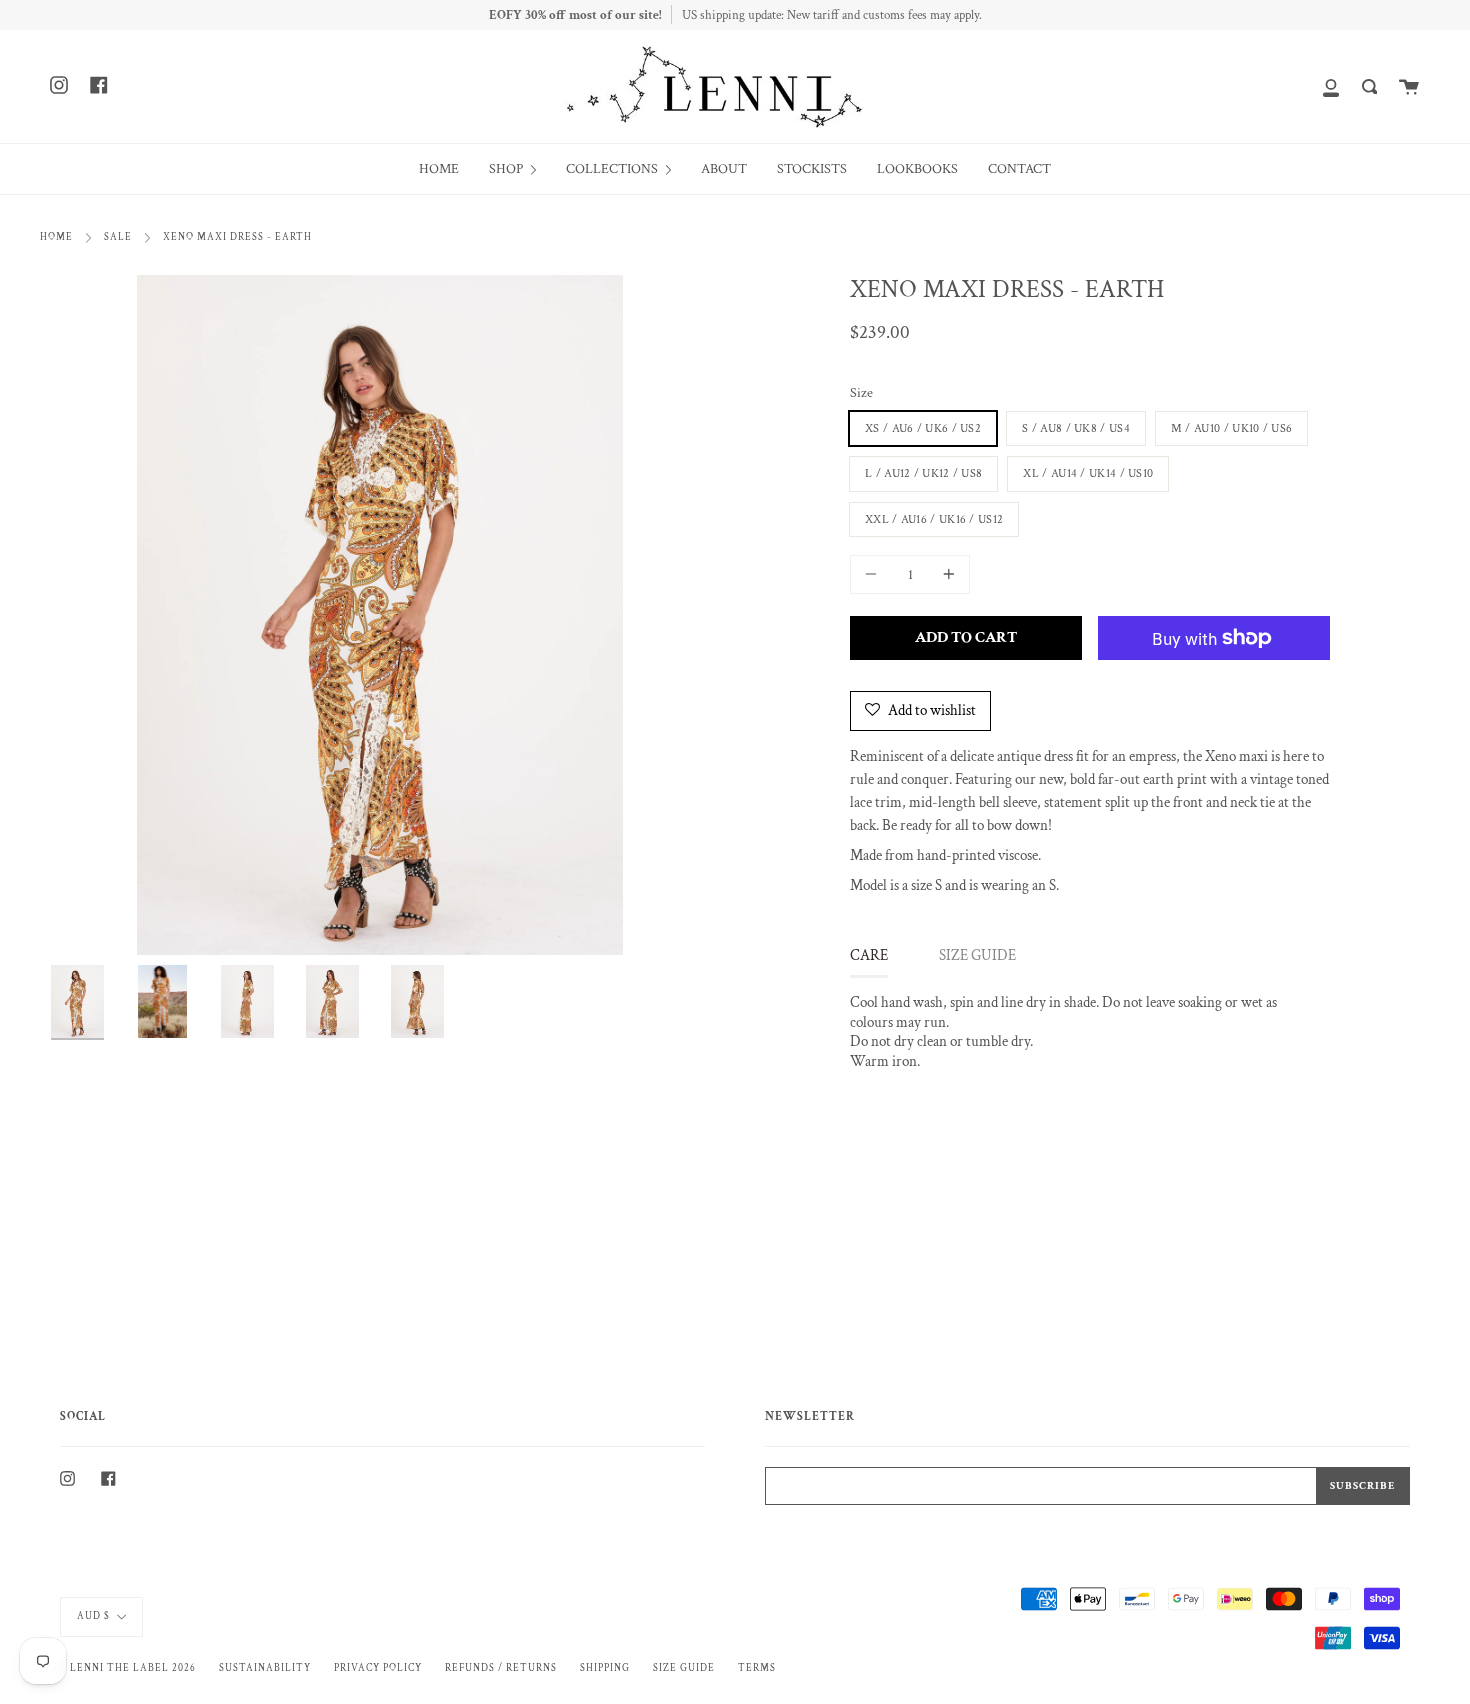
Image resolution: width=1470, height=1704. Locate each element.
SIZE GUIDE (977, 955)
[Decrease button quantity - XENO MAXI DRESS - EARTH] (874, 574)
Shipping (605, 1668)
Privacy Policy (378, 1668)
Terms (757, 1668)
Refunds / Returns (501, 1668)
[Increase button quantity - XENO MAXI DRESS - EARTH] (946, 574)
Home (56, 237)
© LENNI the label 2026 (128, 1668)
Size (861, 393)
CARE (869, 955)
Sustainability (265, 1668)
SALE (118, 237)
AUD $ (93, 1616)
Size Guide (684, 1668)
